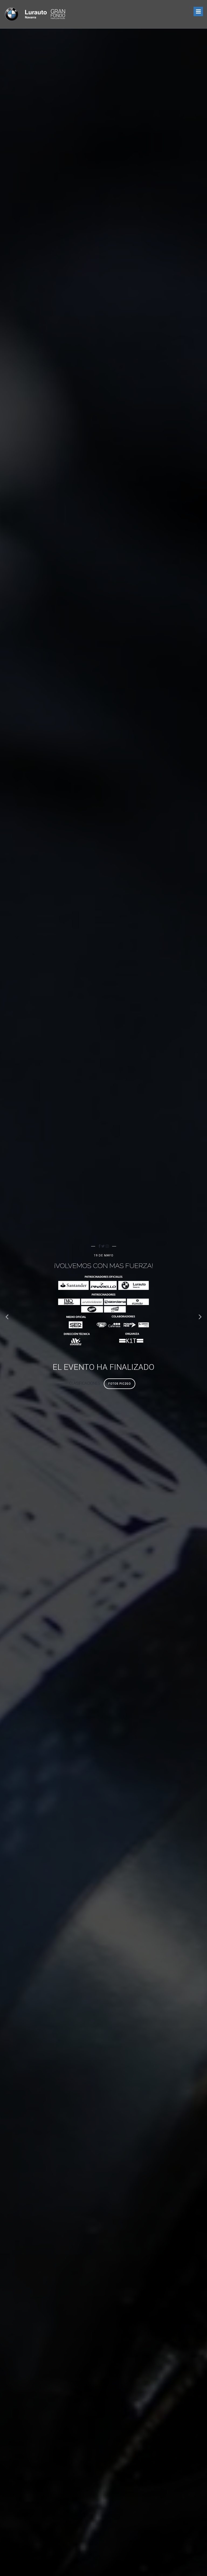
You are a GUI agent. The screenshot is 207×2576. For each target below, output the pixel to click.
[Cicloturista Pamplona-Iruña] (35, 14)
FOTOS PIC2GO (120, 1384)
